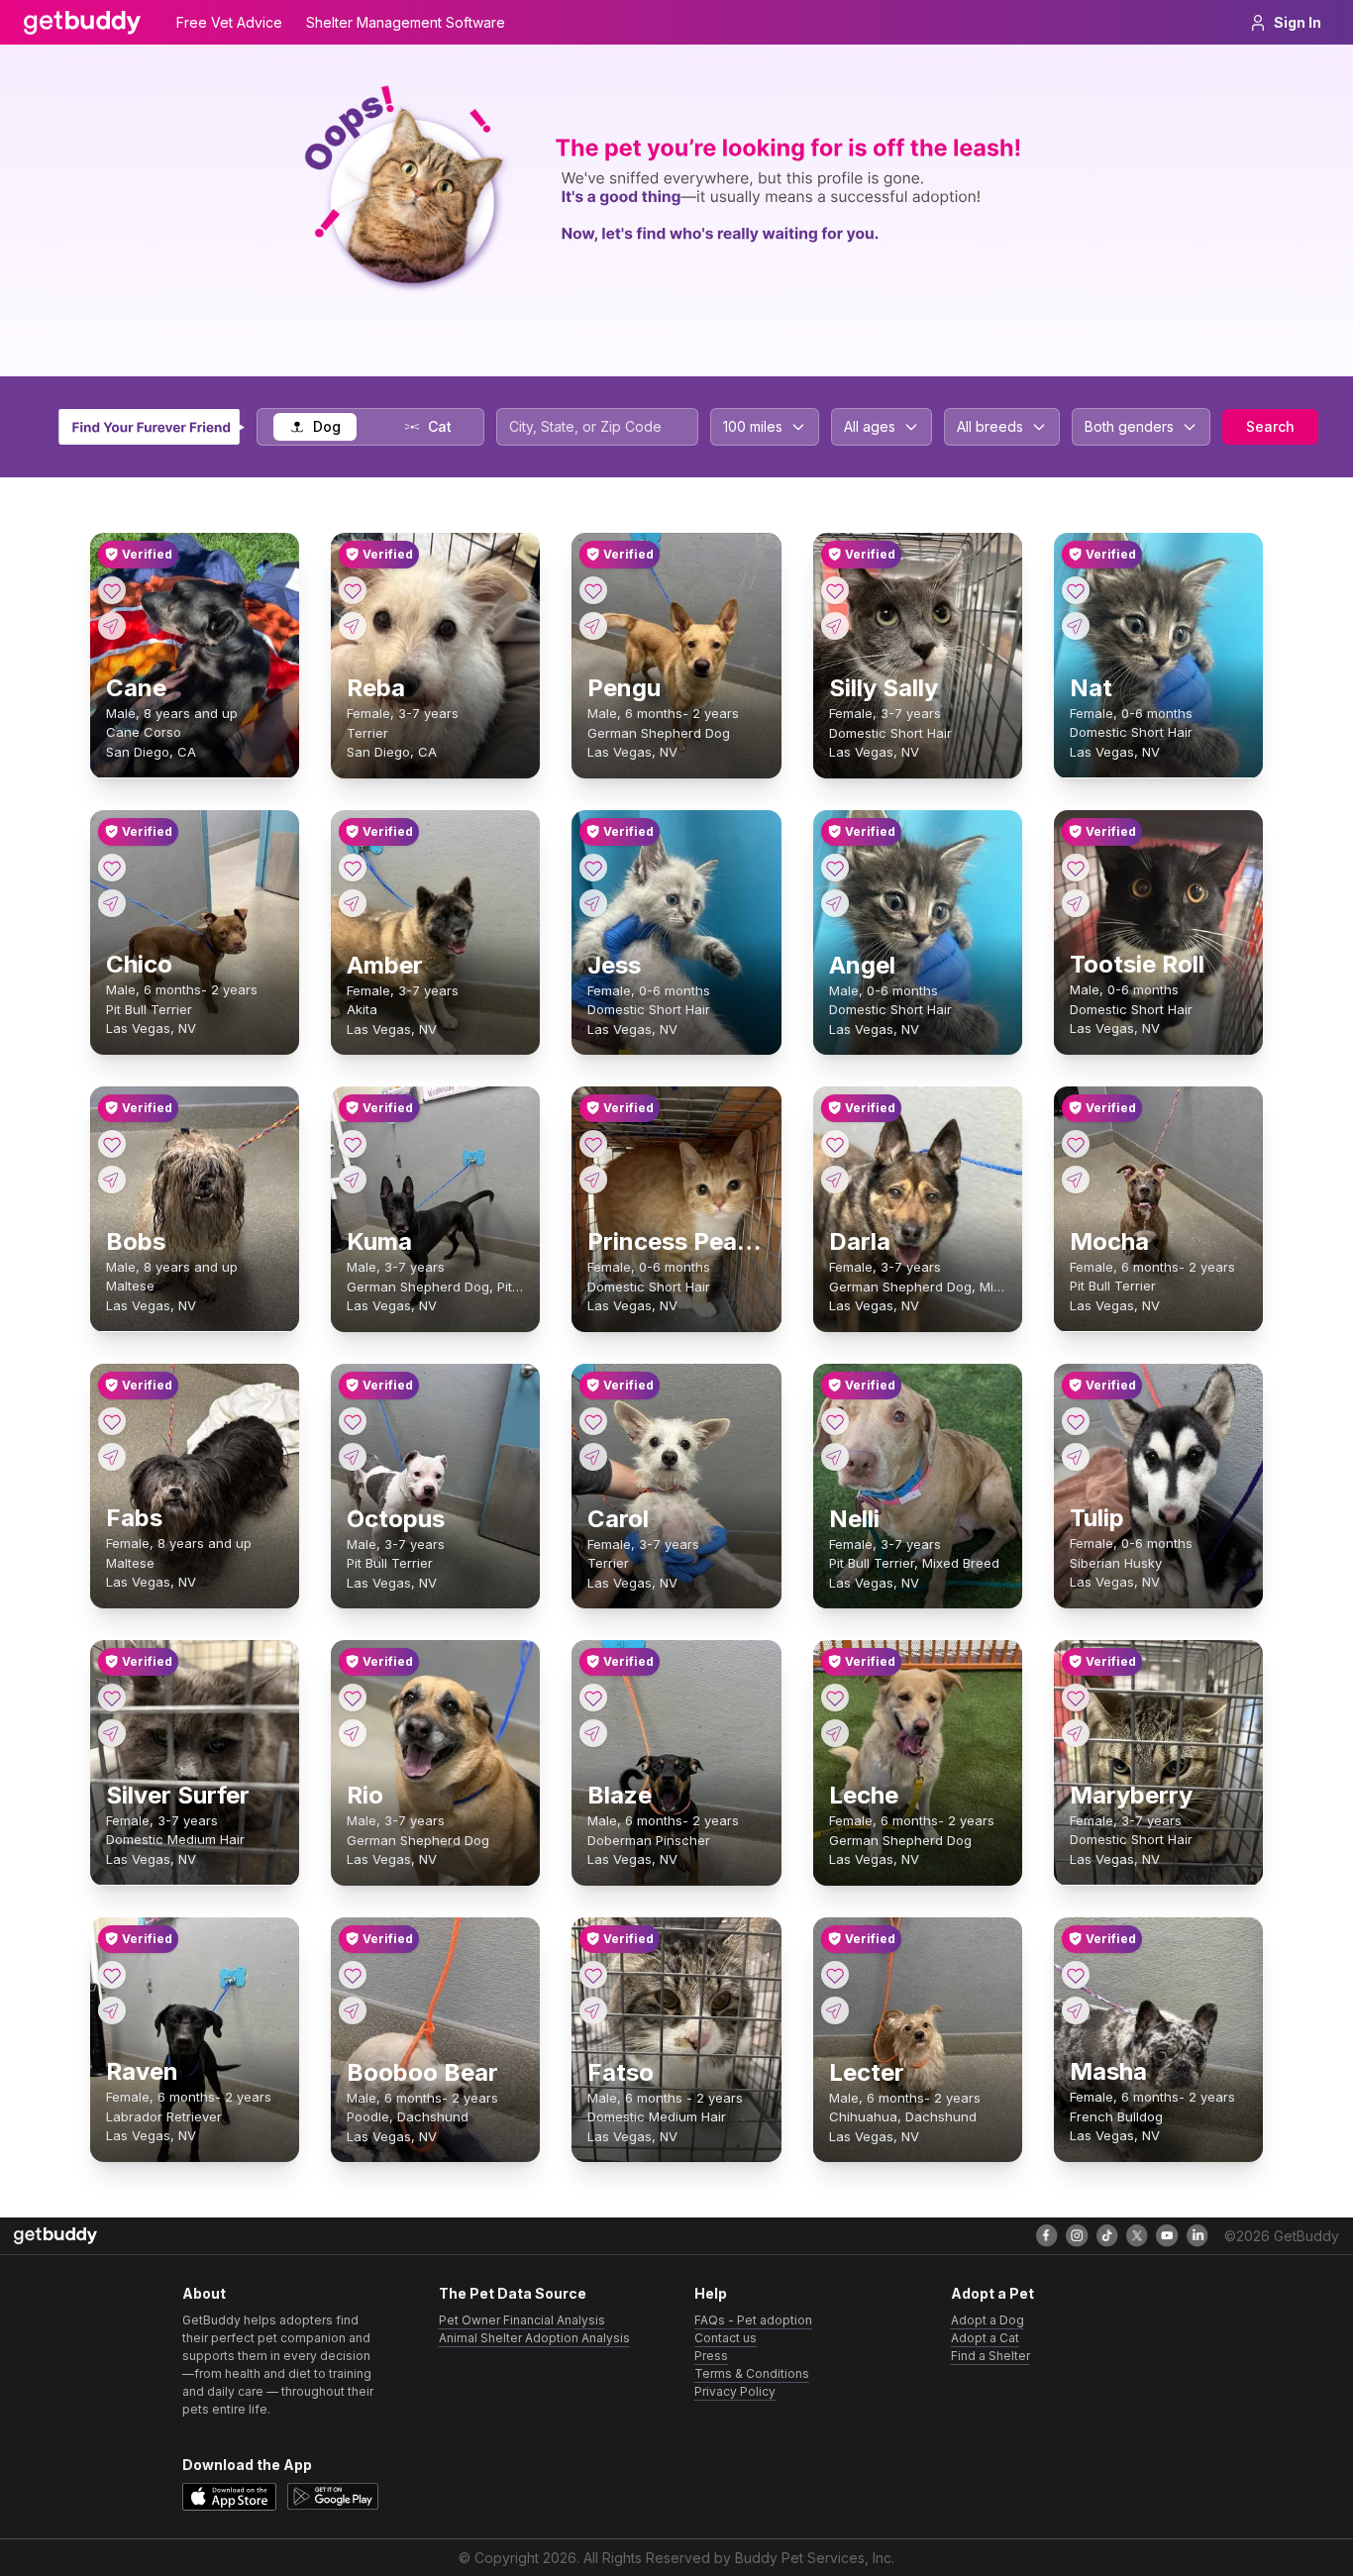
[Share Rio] (353, 1733)
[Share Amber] (353, 903)
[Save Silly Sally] (835, 590)
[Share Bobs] (112, 1180)
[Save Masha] (1076, 1975)
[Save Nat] (1076, 590)
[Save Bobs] (112, 1144)
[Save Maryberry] (1076, 1698)
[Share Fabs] (112, 1457)
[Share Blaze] (593, 1733)
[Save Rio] (353, 1698)
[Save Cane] (112, 590)
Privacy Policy (735, 2391)
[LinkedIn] (1197, 2235)
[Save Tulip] (1076, 1421)
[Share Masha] (1076, 2010)
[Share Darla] (835, 1180)
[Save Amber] (353, 868)
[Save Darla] (835, 1144)
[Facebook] (1047, 2235)
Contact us (726, 2338)
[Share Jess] (593, 903)
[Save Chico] (112, 868)
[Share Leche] (835, 1733)
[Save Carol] (593, 1421)
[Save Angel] (835, 868)
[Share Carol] (593, 1457)
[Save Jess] (593, 868)
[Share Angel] (835, 903)
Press (711, 2356)
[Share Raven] (112, 2010)
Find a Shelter (990, 2356)
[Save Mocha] (1076, 1144)
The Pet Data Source (513, 2293)
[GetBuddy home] (82, 23)
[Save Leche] (835, 1698)
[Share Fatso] (593, 2010)
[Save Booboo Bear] (353, 1975)
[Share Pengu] (593, 626)
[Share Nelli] (835, 1457)
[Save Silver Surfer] (112, 1698)
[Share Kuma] (353, 1180)
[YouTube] (1167, 2235)
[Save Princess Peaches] (593, 1144)
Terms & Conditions (752, 2373)
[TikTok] (1107, 2235)
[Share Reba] (353, 626)
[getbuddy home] (55, 2236)
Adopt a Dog (988, 2320)
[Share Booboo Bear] (353, 2010)
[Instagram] (1077, 2235)
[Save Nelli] (835, 1421)
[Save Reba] (353, 590)
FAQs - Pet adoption (753, 2320)
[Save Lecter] (835, 1975)
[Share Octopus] (353, 1457)
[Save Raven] (112, 1975)
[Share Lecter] (835, 2010)
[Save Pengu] (593, 590)
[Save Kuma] (353, 1144)
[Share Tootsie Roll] (1076, 903)
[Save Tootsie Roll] (1076, 868)
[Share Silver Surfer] (112, 1733)
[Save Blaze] (593, 1698)
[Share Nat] (1076, 626)
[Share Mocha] (1076, 1180)
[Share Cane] (112, 626)
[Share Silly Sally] (835, 626)
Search (1270, 426)
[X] (1137, 2235)
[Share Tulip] (1076, 1457)
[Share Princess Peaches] (593, 1180)
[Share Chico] (112, 903)
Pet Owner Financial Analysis (522, 2320)
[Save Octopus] (353, 1421)
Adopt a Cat (985, 2338)
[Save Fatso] (593, 1975)
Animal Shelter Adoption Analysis (534, 2338)
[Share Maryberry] (1076, 1733)
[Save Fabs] (112, 1421)
